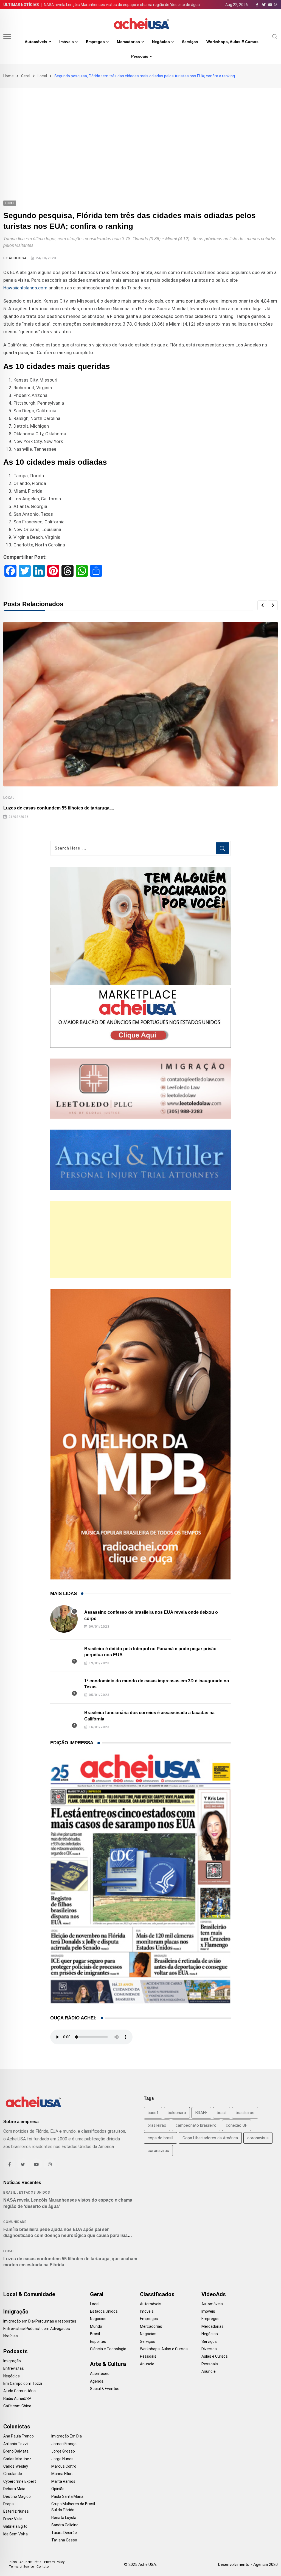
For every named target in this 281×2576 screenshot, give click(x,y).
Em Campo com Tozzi (23, 2383)
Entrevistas (14, 2368)
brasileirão (157, 2125)
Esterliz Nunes (16, 2511)
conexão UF (237, 2125)
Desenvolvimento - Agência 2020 (248, 2564)
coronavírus (158, 2151)
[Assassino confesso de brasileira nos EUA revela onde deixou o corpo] (64, 1619)
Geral (26, 76)
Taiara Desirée (64, 2533)
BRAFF (201, 2113)
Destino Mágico (17, 2496)
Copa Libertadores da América (210, 2138)
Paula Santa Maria (67, 2496)
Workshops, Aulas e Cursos (232, 42)
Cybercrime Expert (20, 2481)
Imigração (16, 2312)
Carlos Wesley (16, 2466)
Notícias (11, 2336)
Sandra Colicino (65, 2525)
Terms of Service (21, 2567)
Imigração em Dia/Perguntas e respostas (40, 2321)
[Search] (275, 36)
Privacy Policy (54, 2562)
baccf (153, 2113)
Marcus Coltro (64, 2466)
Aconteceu (100, 2374)
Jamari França (64, 2444)
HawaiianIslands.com (25, 288)
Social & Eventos (105, 2389)
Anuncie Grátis (30, 2562)
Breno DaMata (16, 2451)
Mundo (96, 2326)
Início (13, 2562)
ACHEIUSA (18, 258)
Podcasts (16, 2351)
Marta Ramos (63, 2481)
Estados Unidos (35, 2193)
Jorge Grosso (63, 2451)
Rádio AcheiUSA (17, 2399)
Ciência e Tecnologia (108, 2349)
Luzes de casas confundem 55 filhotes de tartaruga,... (59, 808)
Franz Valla (13, 2519)
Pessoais (140, 56)
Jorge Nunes (62, 2459)
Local (42, 76)
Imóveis (67, 42)
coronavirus (258, 2138)
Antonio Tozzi (16, 2444)
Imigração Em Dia (67, 2436)
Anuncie (147, 2364)
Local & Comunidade (29, 2294)
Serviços (190, 42)
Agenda (97, 2381)
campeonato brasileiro (196, 2125)
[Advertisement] (140, 129)
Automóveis (36, 42)
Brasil (10, 2193)
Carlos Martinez (17, 2459)
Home (9, 76)
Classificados (157, 2294)
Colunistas (17, 2427)
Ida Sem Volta (16, 2534)
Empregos (95, 42)
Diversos (209, 2349)
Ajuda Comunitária (19, 2391)
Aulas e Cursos (215, 2356)
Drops (9, 2504)
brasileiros (245, 2113)
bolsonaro (177, 2113)
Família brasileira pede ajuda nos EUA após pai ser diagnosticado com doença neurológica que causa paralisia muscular (65, 2236)
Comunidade (15, 2222)
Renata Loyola (64, 2518)
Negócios (161, 42)
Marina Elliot (62, 2474)
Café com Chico (17, 2406)
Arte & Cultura (108, 2364)
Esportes (98, 2341)
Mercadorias (128, 42)
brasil (222, 2113)
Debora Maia (14, 2489)
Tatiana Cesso (64, 2540)
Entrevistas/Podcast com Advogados (37, 2329)
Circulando (13, 2474)
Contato (43, 2567)
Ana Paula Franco (19, 2436)
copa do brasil (160, 2138)
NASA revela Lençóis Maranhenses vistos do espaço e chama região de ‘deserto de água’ (122, 5)
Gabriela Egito (15, 2526)
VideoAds (214, 2294)
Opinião (58, 2489)
